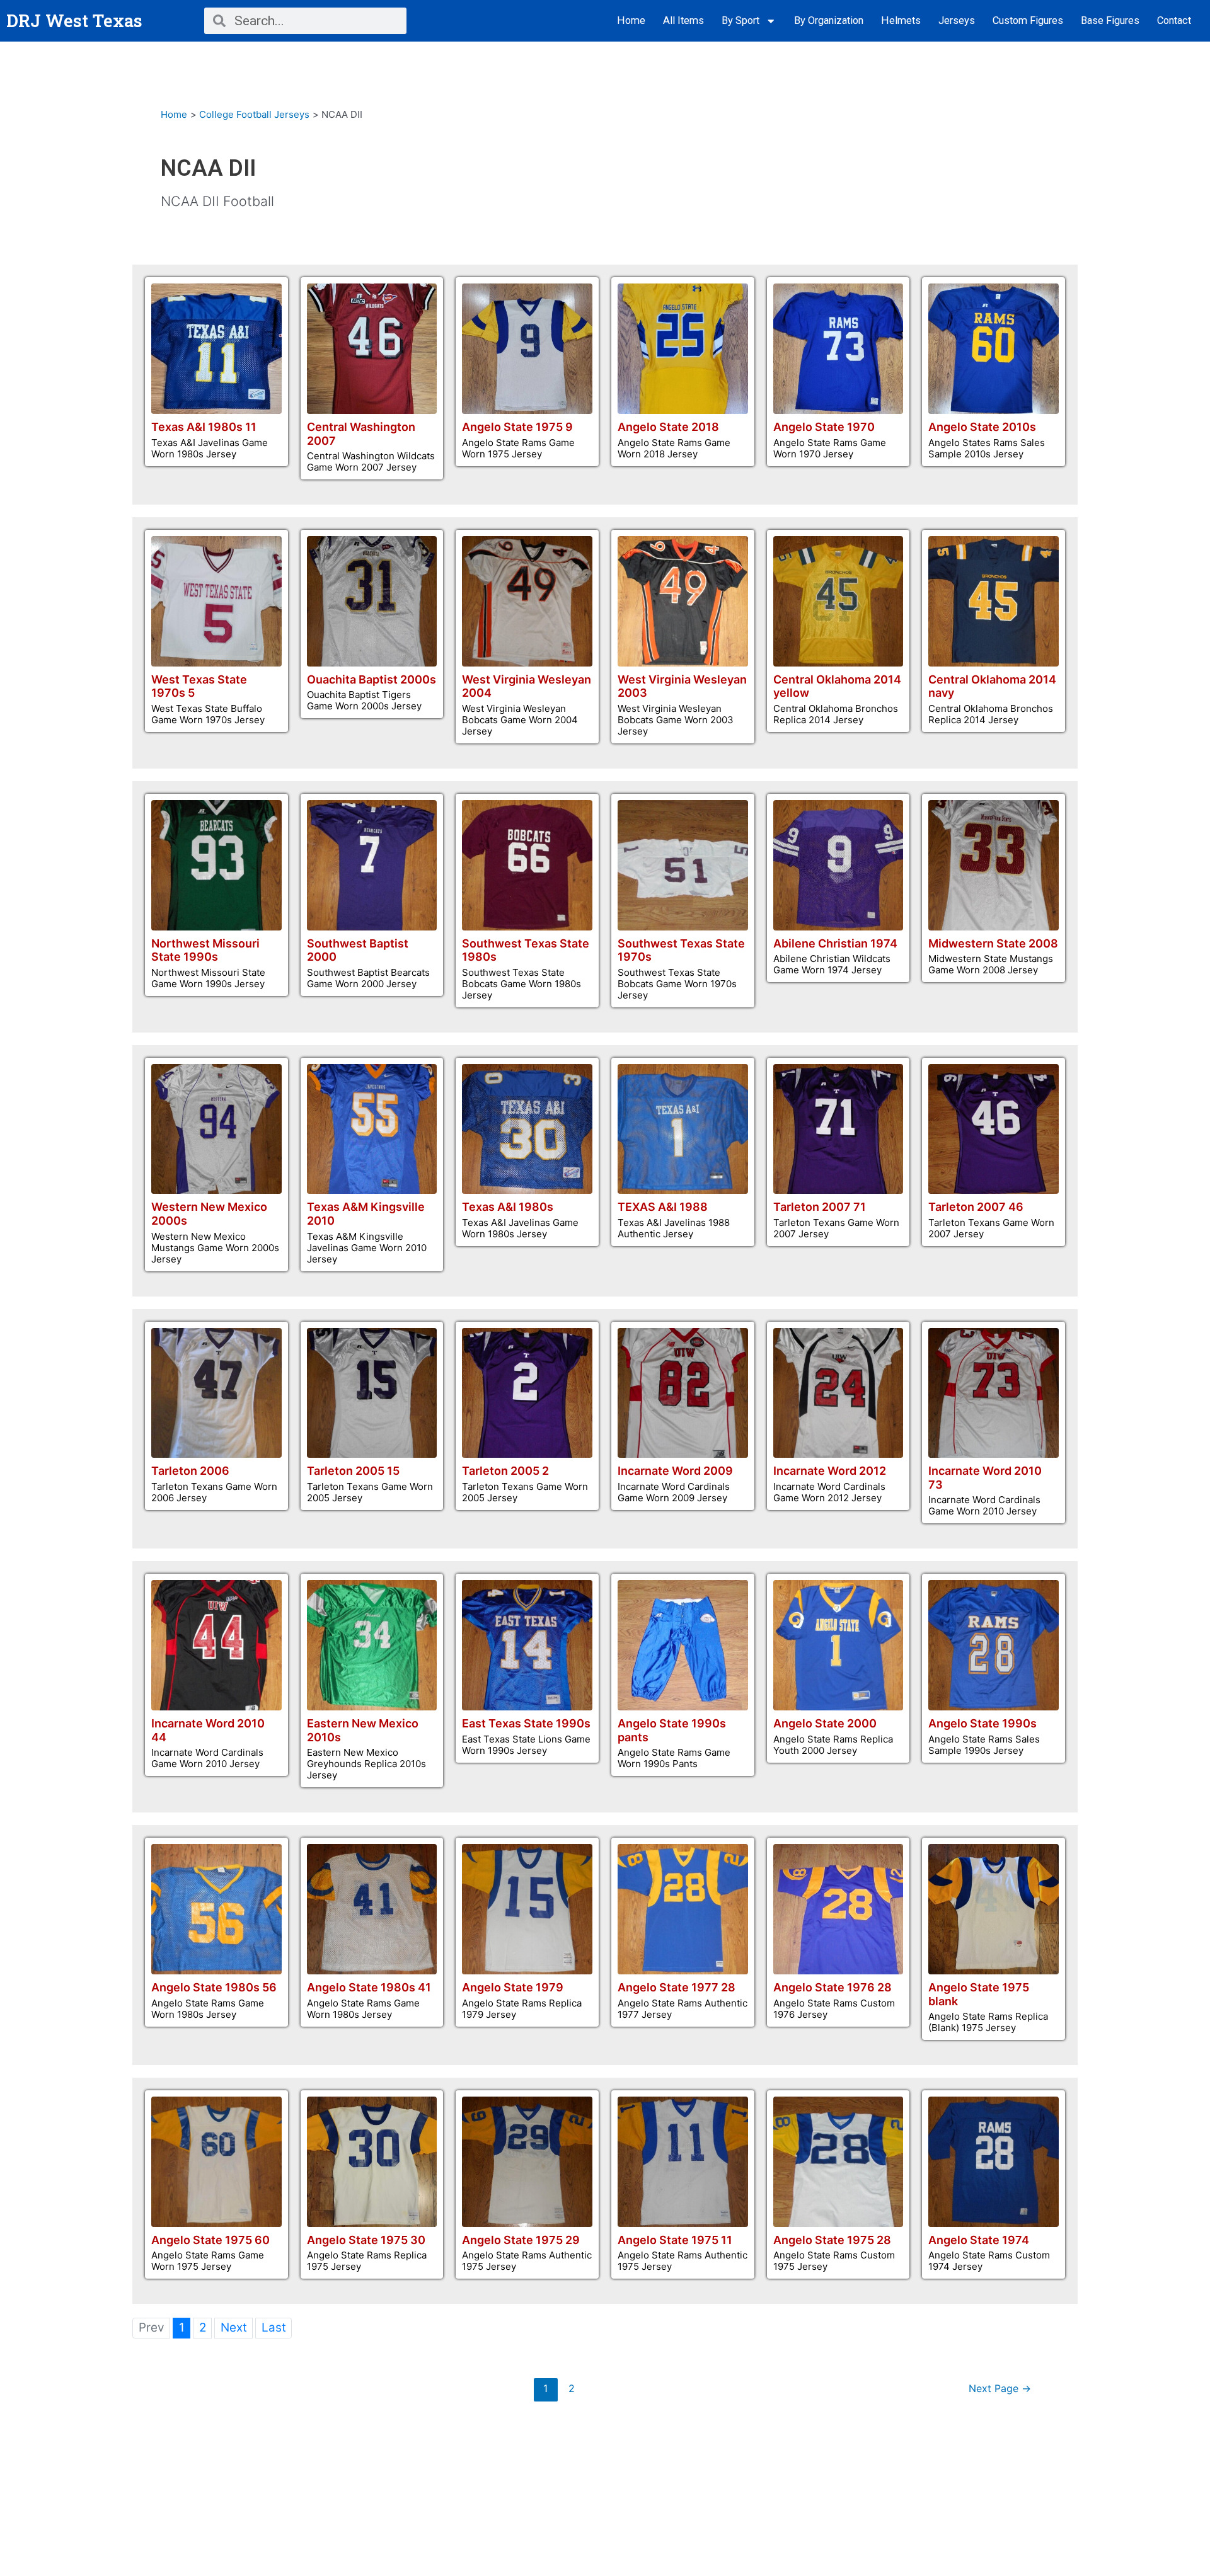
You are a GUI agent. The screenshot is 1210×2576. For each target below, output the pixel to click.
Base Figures (1110, 20)
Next (234, 2327)
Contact (1174, 20)
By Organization (829, 20)
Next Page (1000, 2389)
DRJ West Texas (74, 20)
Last (274, 2327)
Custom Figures (1028, 20)
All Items (683, 20)
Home (631, 20)
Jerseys (957, 20)
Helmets (901, 20)
